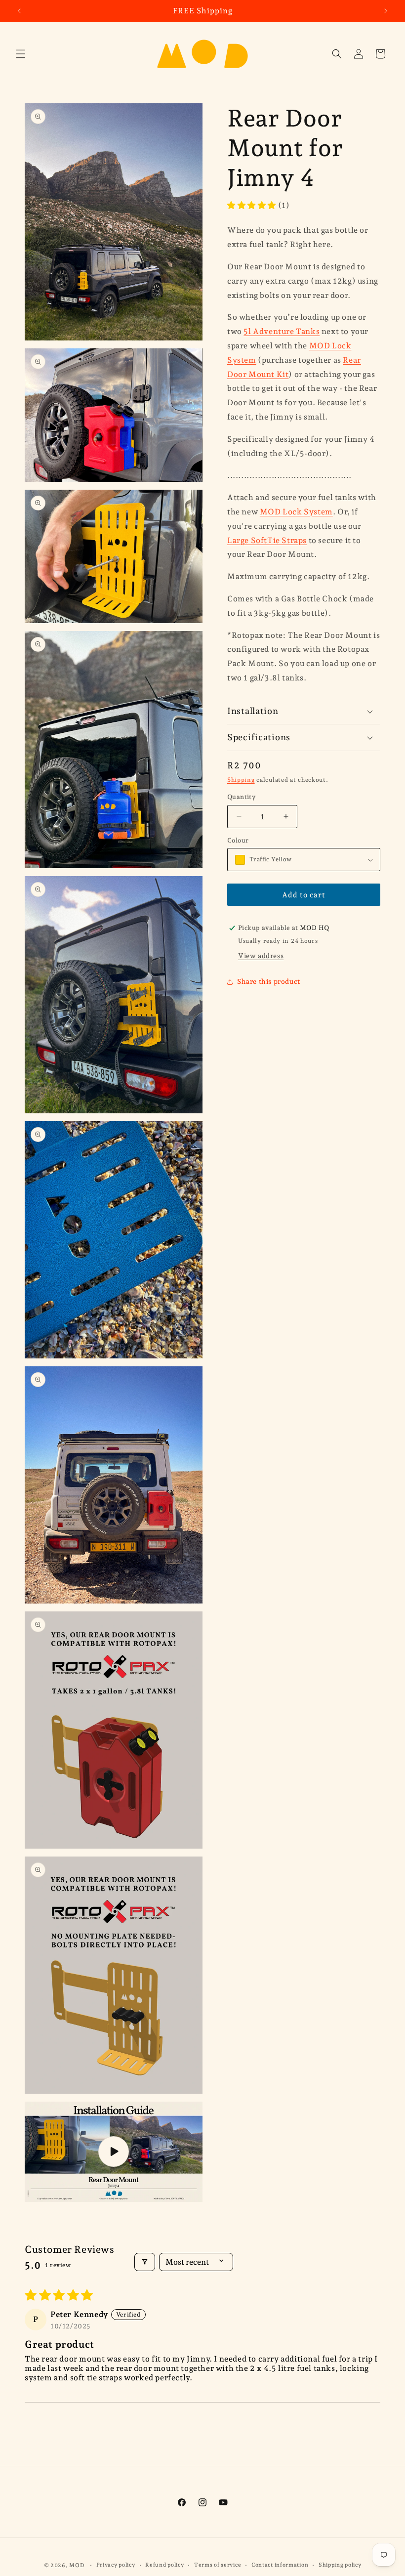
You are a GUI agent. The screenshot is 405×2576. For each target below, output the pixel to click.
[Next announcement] (386, 11)
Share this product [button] (269, 981)
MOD (77, 2565)
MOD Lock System (296, 512)
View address (261, 956)
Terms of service (218, 2565)
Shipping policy (340, 2565)
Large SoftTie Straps (267, 540)
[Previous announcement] (19, 11)
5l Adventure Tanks (282, 331)
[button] (21, 54)
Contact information (280, 2565)
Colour (238, 840)
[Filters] (145, 2262)
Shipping (241, 780)
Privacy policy (116, 2565)
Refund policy (164, 2565)
